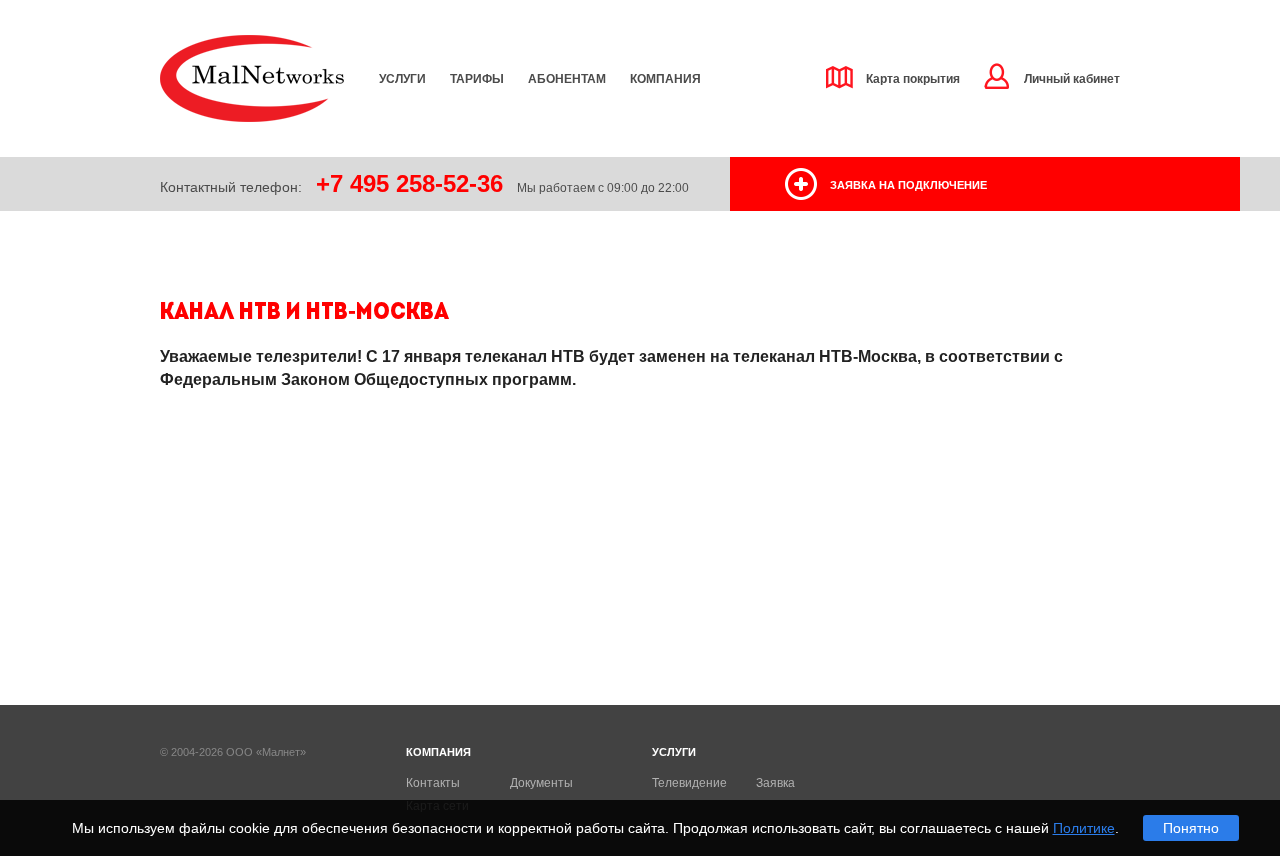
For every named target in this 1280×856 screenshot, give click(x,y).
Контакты (433, 783)
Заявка (775, 783)
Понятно (1191, 828)
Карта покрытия (913, 79)
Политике (1084, 828)
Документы (541, 783)
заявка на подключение (908, 185)
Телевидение (689, 783)
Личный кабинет (1072, 79)
